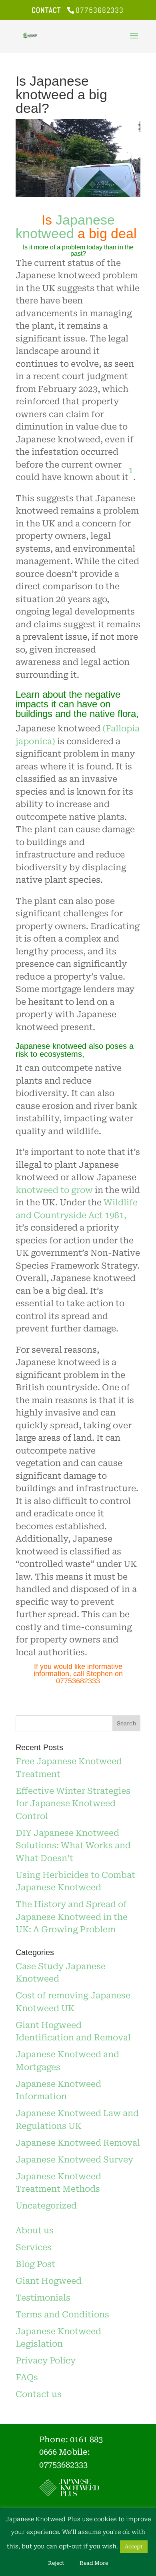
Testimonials (43, 2298)
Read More (94, 2563)
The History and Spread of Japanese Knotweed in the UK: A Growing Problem (72, 1917)
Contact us (39, 2394)
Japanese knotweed (65, 227)
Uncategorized (46, 2206)
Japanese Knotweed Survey (74, 2160)
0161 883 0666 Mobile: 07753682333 (71, 2452)
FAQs (27, 2377)
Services (34, 2247)
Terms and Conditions (62, 2315)
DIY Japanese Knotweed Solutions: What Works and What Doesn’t (73, 1846)
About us (35, 2231)
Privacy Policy (46, 2361)
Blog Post (35, 2264)
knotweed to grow (54, 1190)
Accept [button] (134, 2547)
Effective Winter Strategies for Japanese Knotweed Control (73, 1804)
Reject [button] (56, 2563)
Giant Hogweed (49, 2281)
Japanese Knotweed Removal (78, 2143)
